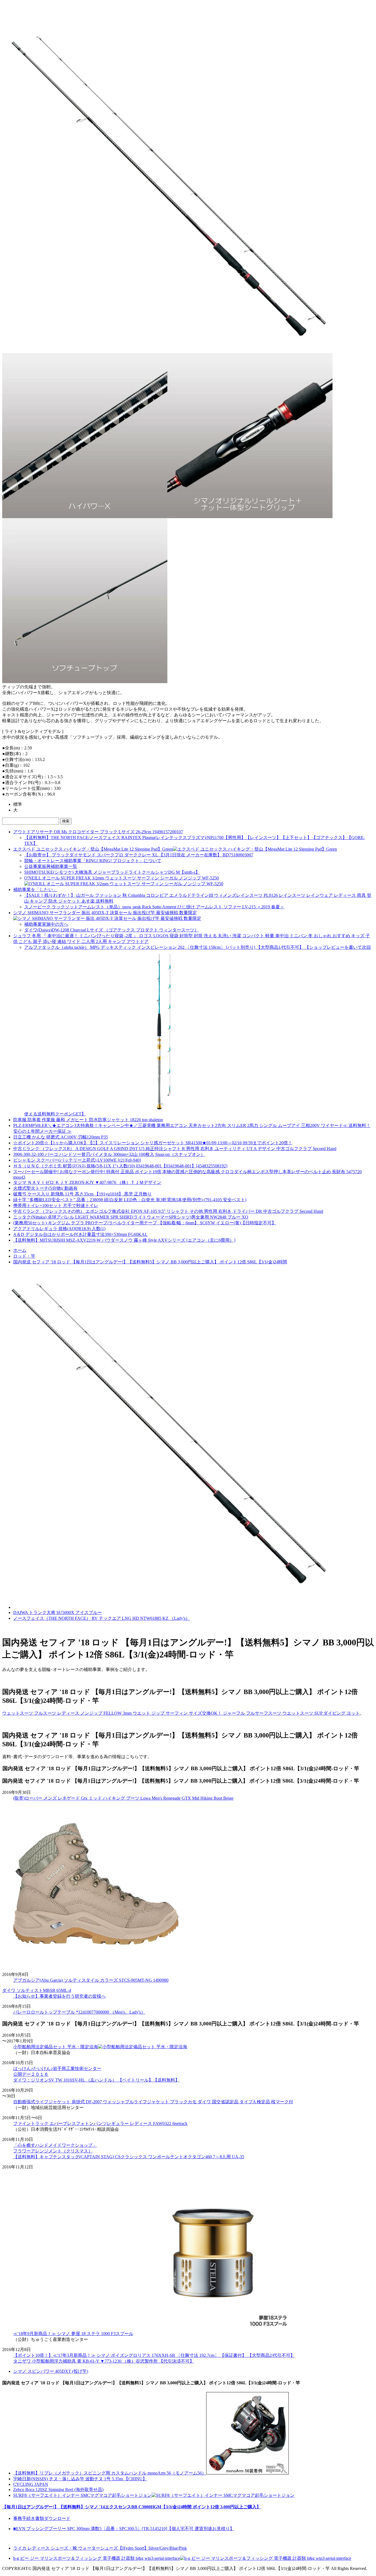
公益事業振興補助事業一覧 (51, 866)
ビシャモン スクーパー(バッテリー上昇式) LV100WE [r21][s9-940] (77, 1160)
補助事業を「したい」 (35, 890)
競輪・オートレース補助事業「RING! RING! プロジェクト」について (93, 861)
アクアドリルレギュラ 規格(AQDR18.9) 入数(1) (59, 1229)
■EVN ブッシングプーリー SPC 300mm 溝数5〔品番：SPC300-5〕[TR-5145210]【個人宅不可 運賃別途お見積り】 (124, 2529)
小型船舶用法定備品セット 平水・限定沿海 (56, 2047)
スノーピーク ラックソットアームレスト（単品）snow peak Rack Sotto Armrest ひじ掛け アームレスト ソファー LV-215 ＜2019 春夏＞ (154, 907)
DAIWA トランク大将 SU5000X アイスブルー (58, 1613)
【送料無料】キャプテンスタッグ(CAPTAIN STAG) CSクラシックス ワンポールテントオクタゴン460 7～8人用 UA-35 (129, 2157)
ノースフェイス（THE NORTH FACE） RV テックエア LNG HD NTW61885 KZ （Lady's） (102, 1618)
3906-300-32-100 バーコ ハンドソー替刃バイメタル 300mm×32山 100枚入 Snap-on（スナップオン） (109, 1154)
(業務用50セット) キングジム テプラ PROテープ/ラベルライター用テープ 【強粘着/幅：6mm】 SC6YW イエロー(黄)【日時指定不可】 (145, 1223)
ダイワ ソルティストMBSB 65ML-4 (37, 1990)
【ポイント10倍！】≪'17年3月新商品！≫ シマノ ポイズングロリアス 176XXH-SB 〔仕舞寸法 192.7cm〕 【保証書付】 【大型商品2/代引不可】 (154, 2355)
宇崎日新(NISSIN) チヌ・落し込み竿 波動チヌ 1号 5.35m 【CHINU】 (80, 2479)
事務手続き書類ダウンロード (42, 2518)
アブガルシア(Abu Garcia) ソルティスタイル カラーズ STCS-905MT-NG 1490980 (91, 1980)
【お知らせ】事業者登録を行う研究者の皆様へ (59, 1996)
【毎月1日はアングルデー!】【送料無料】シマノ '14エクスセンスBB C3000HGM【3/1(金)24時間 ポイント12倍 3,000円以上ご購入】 (132, 2507)
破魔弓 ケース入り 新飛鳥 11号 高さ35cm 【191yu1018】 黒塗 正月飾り (82, 1194)
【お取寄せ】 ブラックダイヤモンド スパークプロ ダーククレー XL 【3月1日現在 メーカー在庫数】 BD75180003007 (139, 855)
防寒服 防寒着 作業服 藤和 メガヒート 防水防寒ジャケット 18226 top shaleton (88, 1120)
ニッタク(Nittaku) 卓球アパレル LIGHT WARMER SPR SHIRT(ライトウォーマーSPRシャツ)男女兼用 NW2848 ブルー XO (131, 1217)
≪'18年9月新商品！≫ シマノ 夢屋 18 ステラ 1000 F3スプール (73, 2334)
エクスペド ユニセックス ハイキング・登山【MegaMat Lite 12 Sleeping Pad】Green (93, 849)
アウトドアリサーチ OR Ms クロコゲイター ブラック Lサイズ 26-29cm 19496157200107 (98, 832)
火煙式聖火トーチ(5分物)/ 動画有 (45, 1188)
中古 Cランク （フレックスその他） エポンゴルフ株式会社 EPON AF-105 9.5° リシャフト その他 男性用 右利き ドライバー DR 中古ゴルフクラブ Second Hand (168, 1211)
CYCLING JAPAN (31, 2484)
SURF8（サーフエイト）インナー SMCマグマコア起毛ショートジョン (82, 2495)
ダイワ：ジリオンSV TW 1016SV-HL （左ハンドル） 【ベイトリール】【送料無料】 (96, 2080)
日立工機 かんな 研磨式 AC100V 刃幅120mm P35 (61, 1137)
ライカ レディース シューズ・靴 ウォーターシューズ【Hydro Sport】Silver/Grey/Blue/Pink (100, 2548)
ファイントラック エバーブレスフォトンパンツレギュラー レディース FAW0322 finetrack (100, 2123)
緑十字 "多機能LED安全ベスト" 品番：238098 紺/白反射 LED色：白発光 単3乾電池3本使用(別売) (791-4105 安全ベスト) (130, 1200)
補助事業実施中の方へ (46, 924)
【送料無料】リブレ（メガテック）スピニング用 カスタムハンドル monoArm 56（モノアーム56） (110, 2473)
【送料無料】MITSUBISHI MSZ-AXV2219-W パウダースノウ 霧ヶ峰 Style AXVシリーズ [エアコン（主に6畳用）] (124, 1240)
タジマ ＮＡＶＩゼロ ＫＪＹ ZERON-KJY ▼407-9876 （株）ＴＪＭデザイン (87, 1182)
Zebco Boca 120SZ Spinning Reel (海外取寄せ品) (58, 2490)
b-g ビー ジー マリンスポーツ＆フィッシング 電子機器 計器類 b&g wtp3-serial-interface (97, 2558)
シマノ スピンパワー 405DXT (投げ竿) (51, 2371)
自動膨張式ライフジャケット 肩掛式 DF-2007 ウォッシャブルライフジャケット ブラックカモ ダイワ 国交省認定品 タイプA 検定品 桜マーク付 (153, 2102)
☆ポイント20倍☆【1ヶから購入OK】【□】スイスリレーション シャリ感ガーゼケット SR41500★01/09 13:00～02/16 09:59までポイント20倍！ (153, 1143)
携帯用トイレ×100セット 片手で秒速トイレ (56, 1205)
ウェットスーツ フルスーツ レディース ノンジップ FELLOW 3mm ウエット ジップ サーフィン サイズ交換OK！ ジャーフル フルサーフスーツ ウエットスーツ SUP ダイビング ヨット (181, 1713)
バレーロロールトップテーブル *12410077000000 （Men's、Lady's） (79, 2012)
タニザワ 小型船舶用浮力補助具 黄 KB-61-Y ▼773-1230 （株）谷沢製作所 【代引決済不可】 (104, 2361)
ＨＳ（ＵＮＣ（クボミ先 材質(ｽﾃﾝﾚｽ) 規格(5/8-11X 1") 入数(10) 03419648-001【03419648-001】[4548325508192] (120, 1166)
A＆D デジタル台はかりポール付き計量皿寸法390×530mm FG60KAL (80, 1234)
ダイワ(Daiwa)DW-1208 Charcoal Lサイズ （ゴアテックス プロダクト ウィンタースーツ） (111, 930)
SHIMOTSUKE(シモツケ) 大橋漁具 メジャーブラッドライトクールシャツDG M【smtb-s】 (112, 872)
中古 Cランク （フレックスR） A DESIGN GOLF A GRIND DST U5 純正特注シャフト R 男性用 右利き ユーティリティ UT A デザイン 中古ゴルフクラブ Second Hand (175, 1149)
